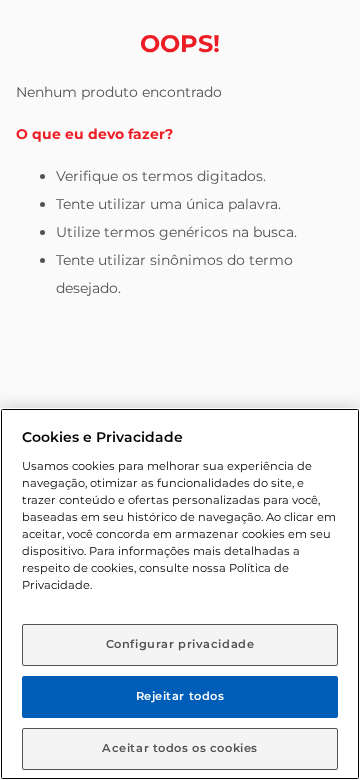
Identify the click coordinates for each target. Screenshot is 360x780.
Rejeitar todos (180, 696)
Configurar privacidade (180, 644)
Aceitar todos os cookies (180, 748)
